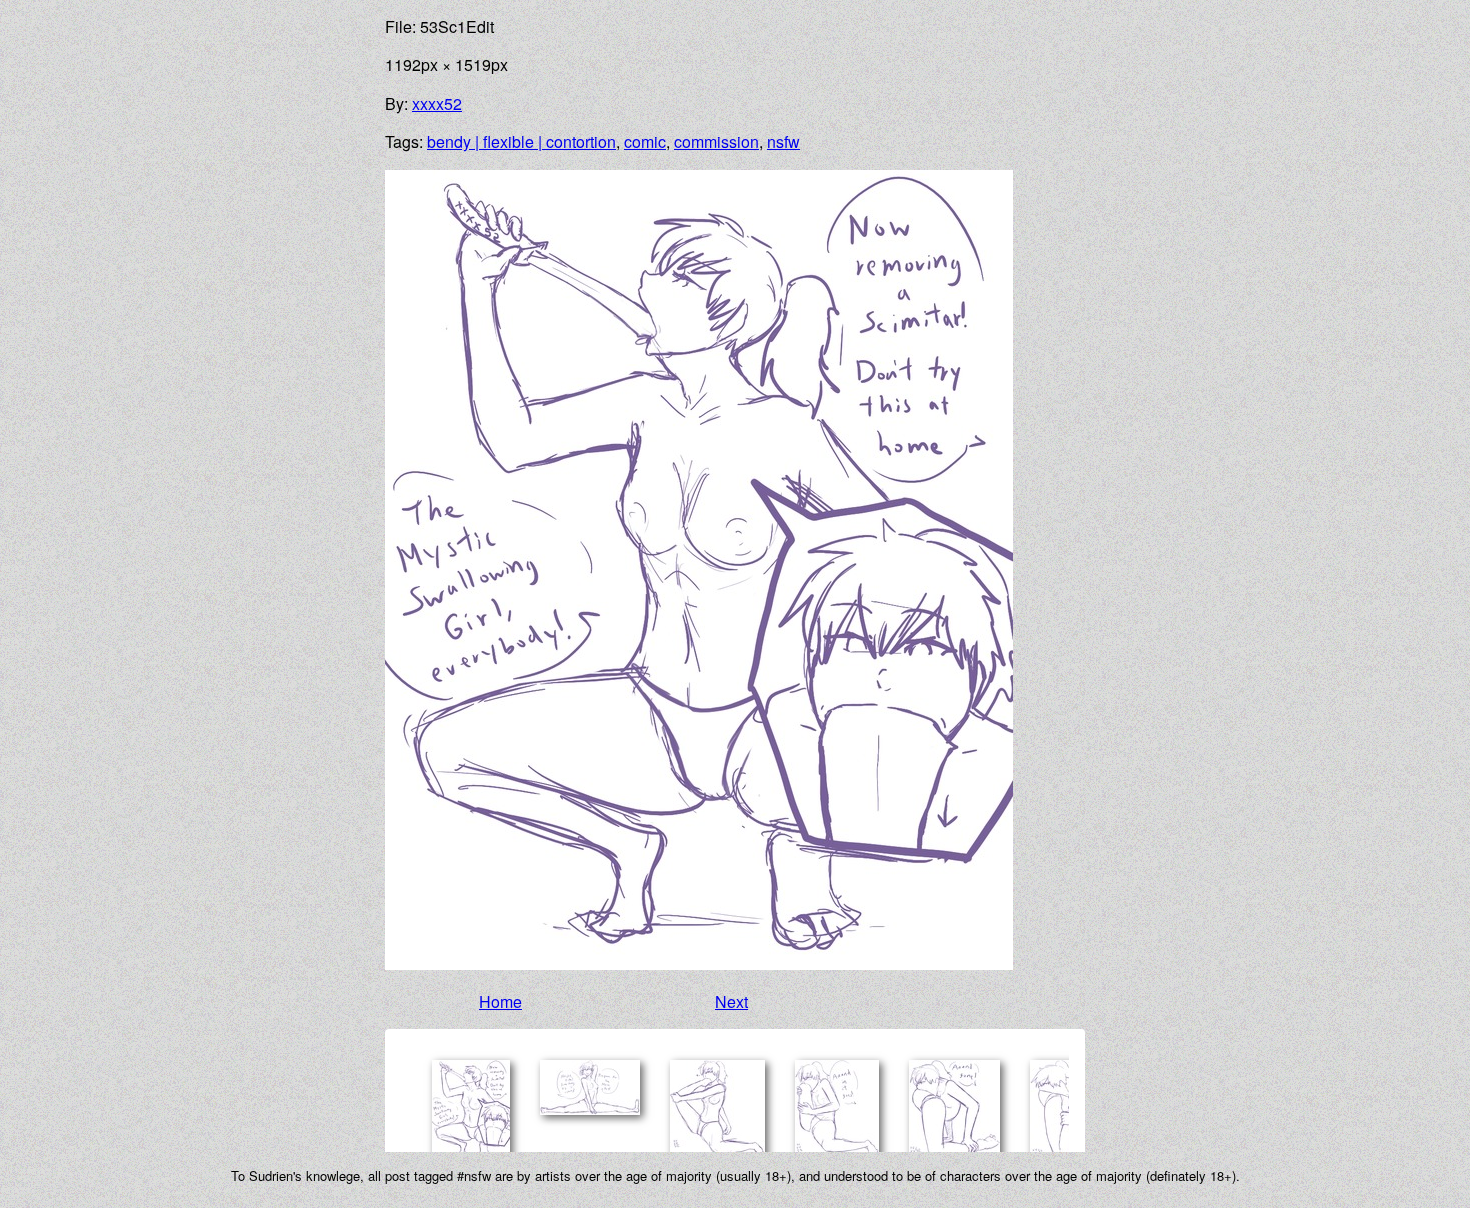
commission (716, 141)
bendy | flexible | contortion (521, 141)
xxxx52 (437, 103)
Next (731, 1001)
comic (645, 141)
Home (500, 1001)
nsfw (783, 141)
